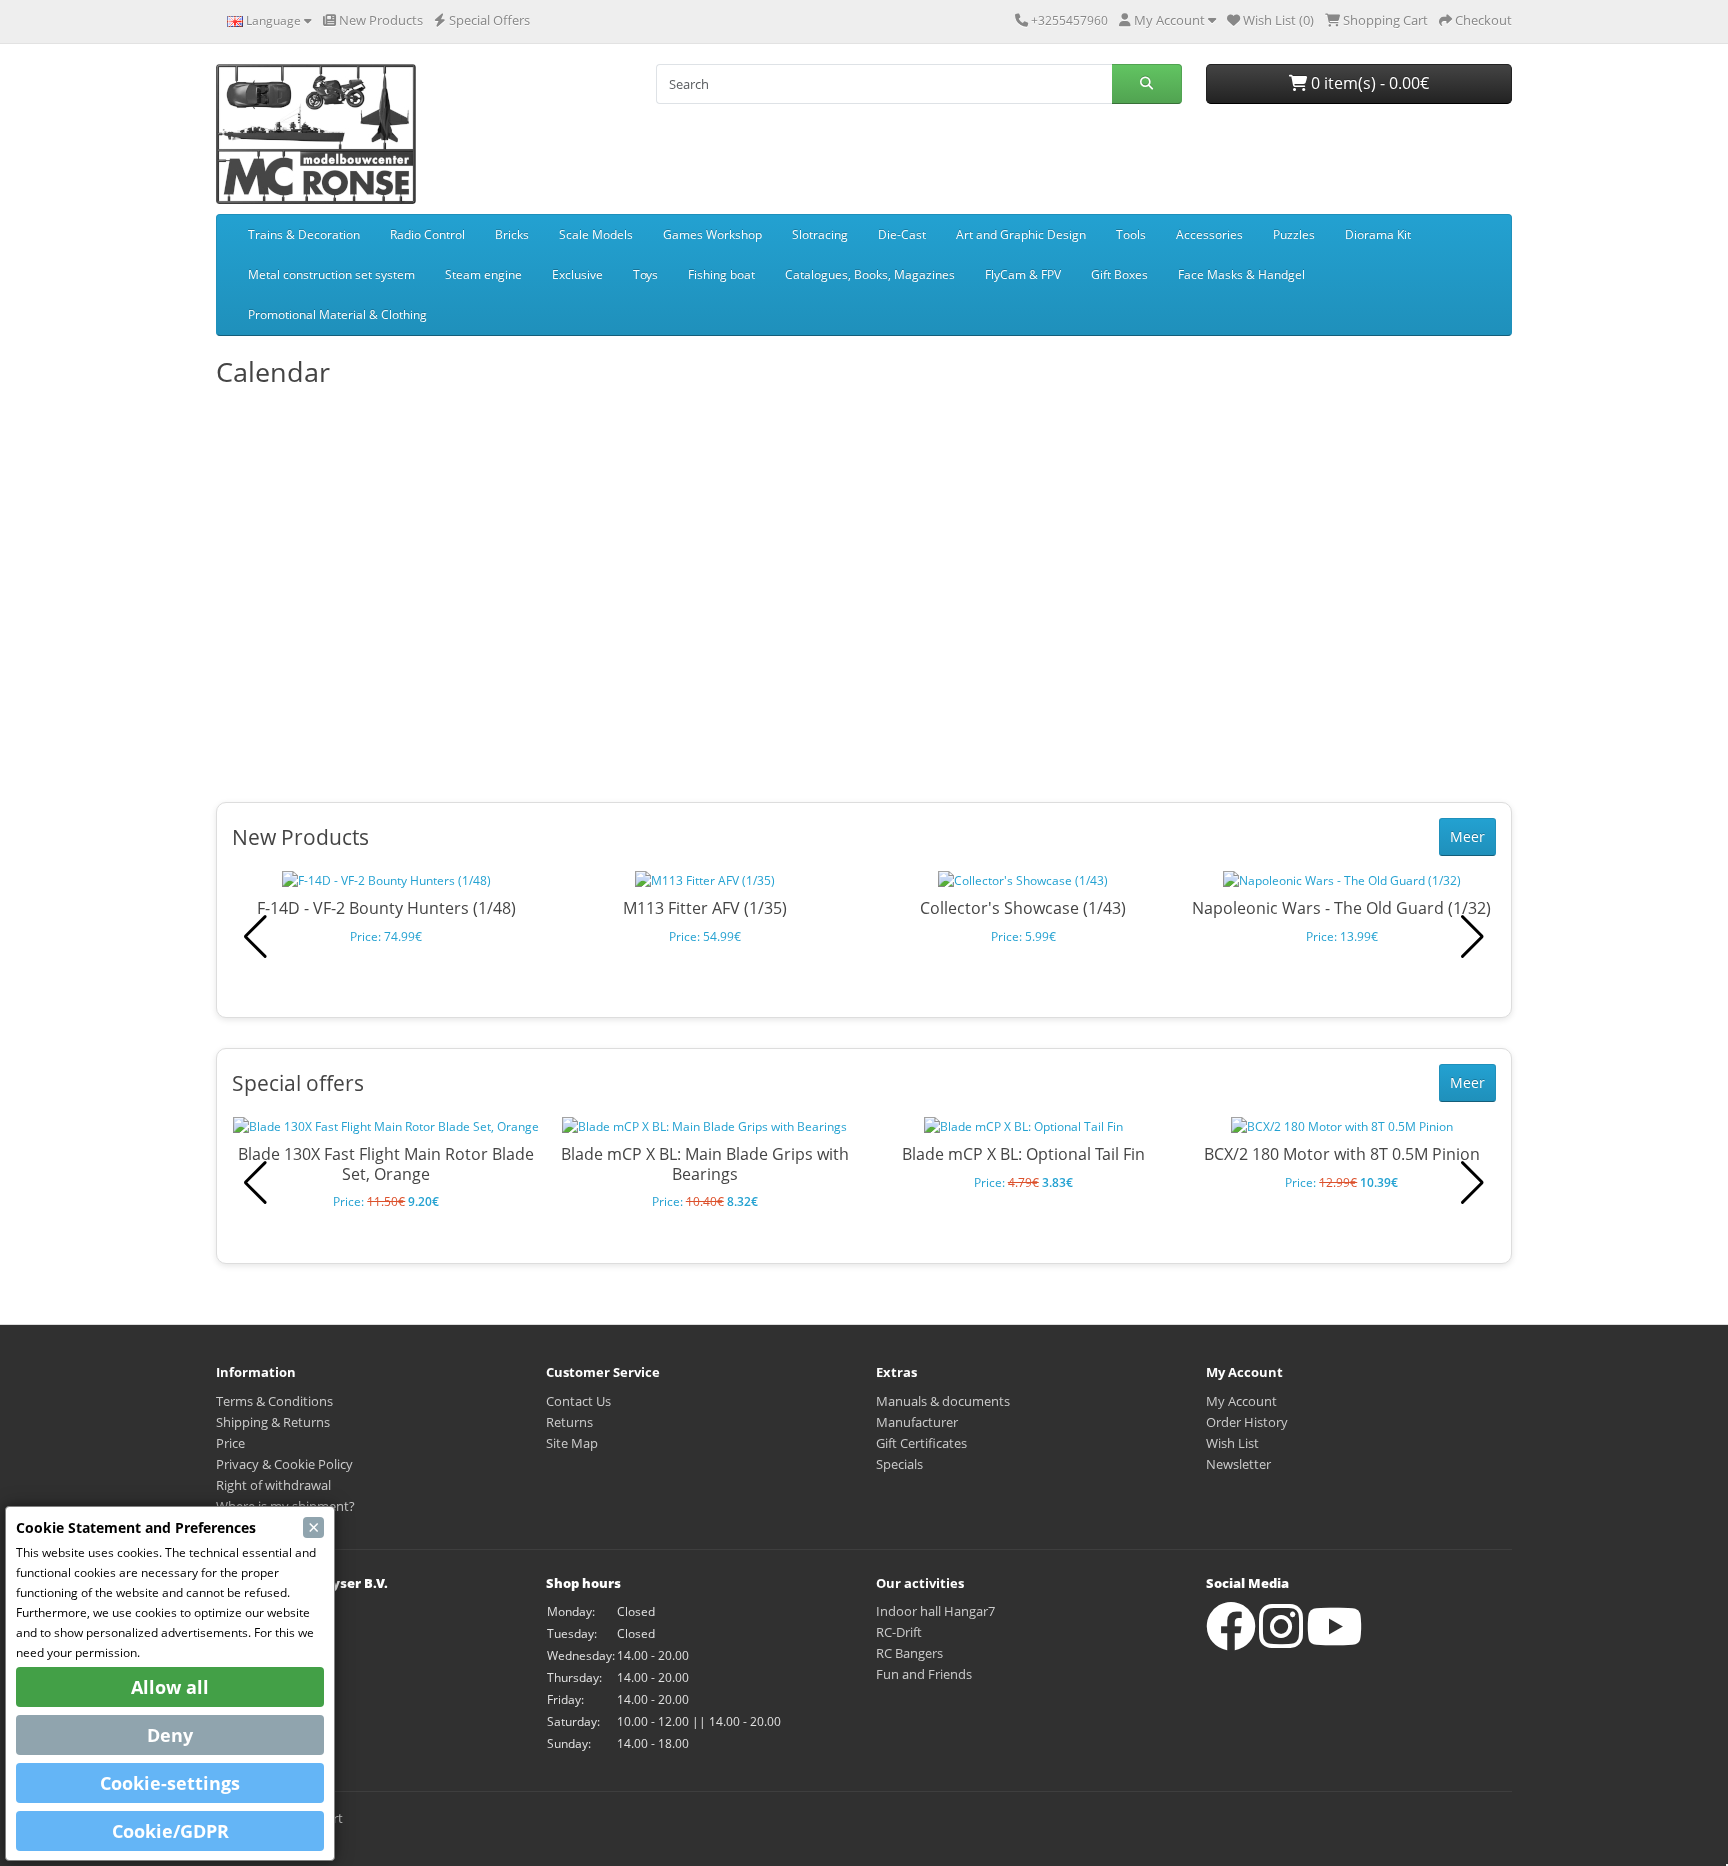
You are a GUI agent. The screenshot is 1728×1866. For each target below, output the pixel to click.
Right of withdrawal (273, 1485)
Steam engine (483, 274)
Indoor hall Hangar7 (935, 1611)
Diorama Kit (1378, 234)
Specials (899, 1464)
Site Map (572, 1443)
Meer (1467, 836)
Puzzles (1294, 234)
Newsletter (1238, 1464)
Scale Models (596, 234)
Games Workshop (712, 234)
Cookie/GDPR (170, 1831)
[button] (1472, 937)
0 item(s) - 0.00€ (1368, 83)
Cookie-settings (170, 1783)
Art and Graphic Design (1021, 234)
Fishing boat (721, 274)
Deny (170, 1735)
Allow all (170, 1687)
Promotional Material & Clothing (337, 314)
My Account (1241, 1401)
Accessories (1209, 234)
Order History (1247, 1422)
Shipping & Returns (273, 1422)
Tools (1131, 234)
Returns (569, 1422)
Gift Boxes (1119, 274)
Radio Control (427, 234)
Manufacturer (917, 1422)
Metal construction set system (331, 274)
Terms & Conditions (274, 1401)
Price (230, 1443)
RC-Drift (899, 1632)
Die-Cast (902, 234)
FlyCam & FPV (1023, 274)
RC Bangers (909, 1653)
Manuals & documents (943, 1401)
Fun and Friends (924, 1674)
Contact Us (578, 1401)
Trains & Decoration (304, 234)
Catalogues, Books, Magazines (870, 274)
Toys (645, 274)
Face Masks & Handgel (1241, 274)
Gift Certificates (921, 1443)
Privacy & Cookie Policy (284, 1464)
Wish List (1232, 1443)
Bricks (512, 234)
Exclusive (577, 274)
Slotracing (820, 234)
